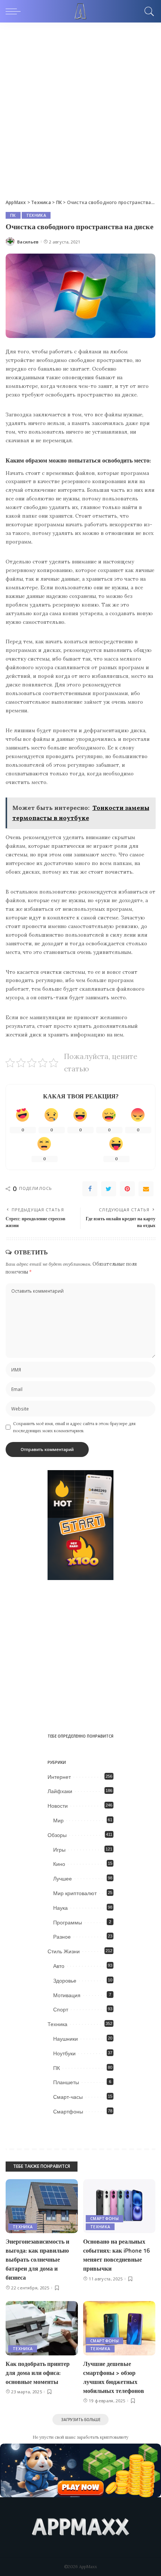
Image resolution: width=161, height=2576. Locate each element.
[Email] (146, 1189)
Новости (58, 1806)
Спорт (61, 2010)
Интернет (59, 1777)
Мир (58, 1820)
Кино (59, 1864)
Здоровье (65, 1981)
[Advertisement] (80, 107)
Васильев (28, 242)
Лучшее (63, 1879)
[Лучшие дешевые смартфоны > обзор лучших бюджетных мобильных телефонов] (119, 2328)
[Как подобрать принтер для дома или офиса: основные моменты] (42, 2328)
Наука (60, 1908)
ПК (13, 215)
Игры (59, 1850)
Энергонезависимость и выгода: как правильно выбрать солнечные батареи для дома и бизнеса (37, 2259)
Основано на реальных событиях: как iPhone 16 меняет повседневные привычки (116, 2255)
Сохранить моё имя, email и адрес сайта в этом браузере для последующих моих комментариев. (74, 1427)
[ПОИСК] (148, 11)
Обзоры (57, 1835)
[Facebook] (90, 1189)
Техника (36, 215)
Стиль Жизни (64, 1951)
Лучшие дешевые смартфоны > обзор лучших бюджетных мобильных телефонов (114, 2377)
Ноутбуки (64, 2053)
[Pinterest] (127, 1189)
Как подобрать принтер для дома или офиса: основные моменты (38, 2373)
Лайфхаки (60, 1791)
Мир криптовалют (75, 1893)
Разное (62, 1937)
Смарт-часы (68, 2097)
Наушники (66, 2039)
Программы (68, 1923)
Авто (59, 1966)
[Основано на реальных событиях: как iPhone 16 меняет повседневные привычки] (119, 2206)
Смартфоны (68, 2112)
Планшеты (66, 2082)
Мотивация (67, 1995)
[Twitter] (109, 1189)
